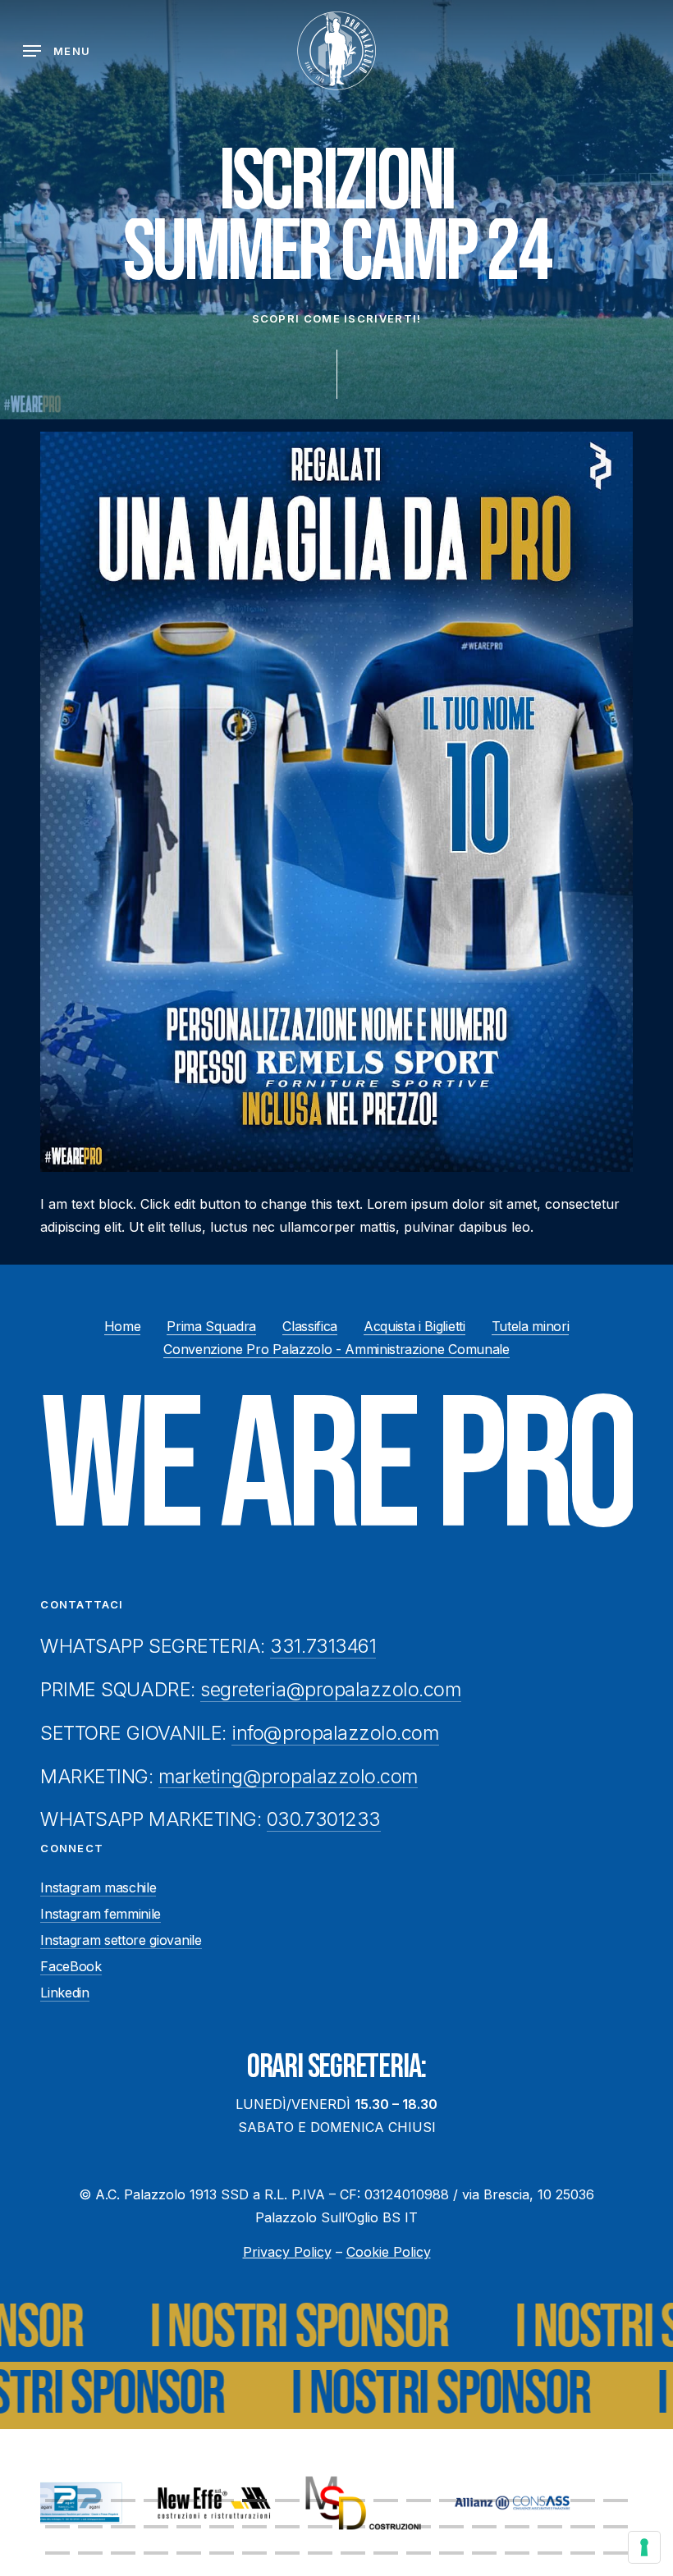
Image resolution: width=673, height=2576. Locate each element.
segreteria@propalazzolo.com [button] (330, 1690)
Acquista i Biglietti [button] (414, 1326)
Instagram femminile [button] (101, 1914)
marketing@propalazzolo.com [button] (288, 1777)
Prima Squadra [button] (211, 1326)
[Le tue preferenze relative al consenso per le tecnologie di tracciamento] (644, 2547)
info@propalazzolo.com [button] (335, 1733)
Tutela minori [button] (531, 1326)
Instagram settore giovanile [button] (121, 1940)
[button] (57, 51)
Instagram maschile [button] (98, 1887)
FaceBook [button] (71, 1966)
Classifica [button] (310, 1326)
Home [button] (123, 1326)
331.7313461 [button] (323, 1646)
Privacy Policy (287, 2252)
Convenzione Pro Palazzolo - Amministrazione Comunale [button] (336, 1349)
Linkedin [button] (64, 1993)
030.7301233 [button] (324, 1819)
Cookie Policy (389, 2252)
